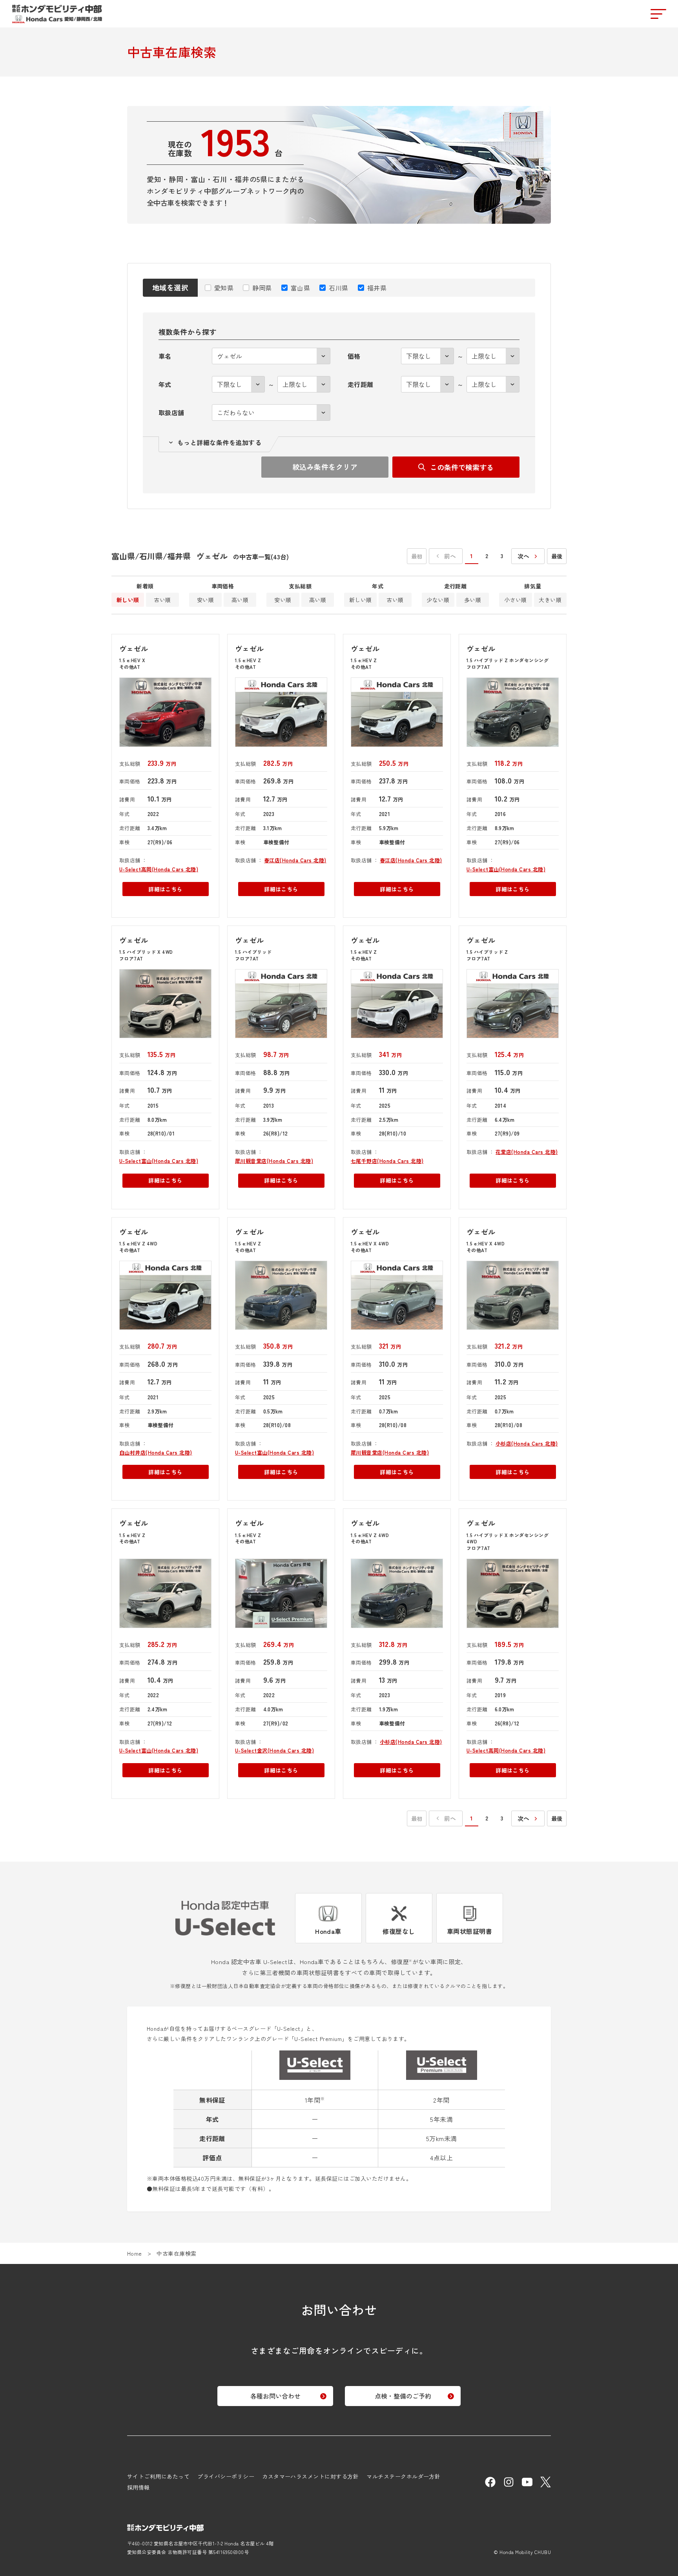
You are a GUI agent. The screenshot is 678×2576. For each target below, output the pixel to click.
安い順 (205, 600)
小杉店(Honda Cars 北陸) (527, 1443)
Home (135, 2253)
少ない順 (438, 600)
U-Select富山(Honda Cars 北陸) (506, 869)
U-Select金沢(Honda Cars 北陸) (274, 1750)
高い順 (240, 600)
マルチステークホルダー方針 (403, 2476)
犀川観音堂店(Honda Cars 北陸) (274, 1161)
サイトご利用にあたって (158, 2476)
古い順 (162, 600)
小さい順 (516, 600)
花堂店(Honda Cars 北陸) (527, 1152)
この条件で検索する (462, 467)
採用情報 (139, 2487)
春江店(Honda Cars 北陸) (295, 860)
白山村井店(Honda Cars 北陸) (156, 1452)
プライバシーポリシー (226, 2476)
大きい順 (550, 600)
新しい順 (128, 600)
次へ (524, 556)
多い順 (473, 600)
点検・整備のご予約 (403, 2396)
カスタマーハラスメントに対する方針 (310, 2476)
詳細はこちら (165, 889)
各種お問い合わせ (275, 2396)
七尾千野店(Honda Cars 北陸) (387, 1161)
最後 (557, 556)
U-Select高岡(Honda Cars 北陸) (159, 869)
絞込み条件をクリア (325, 467)
